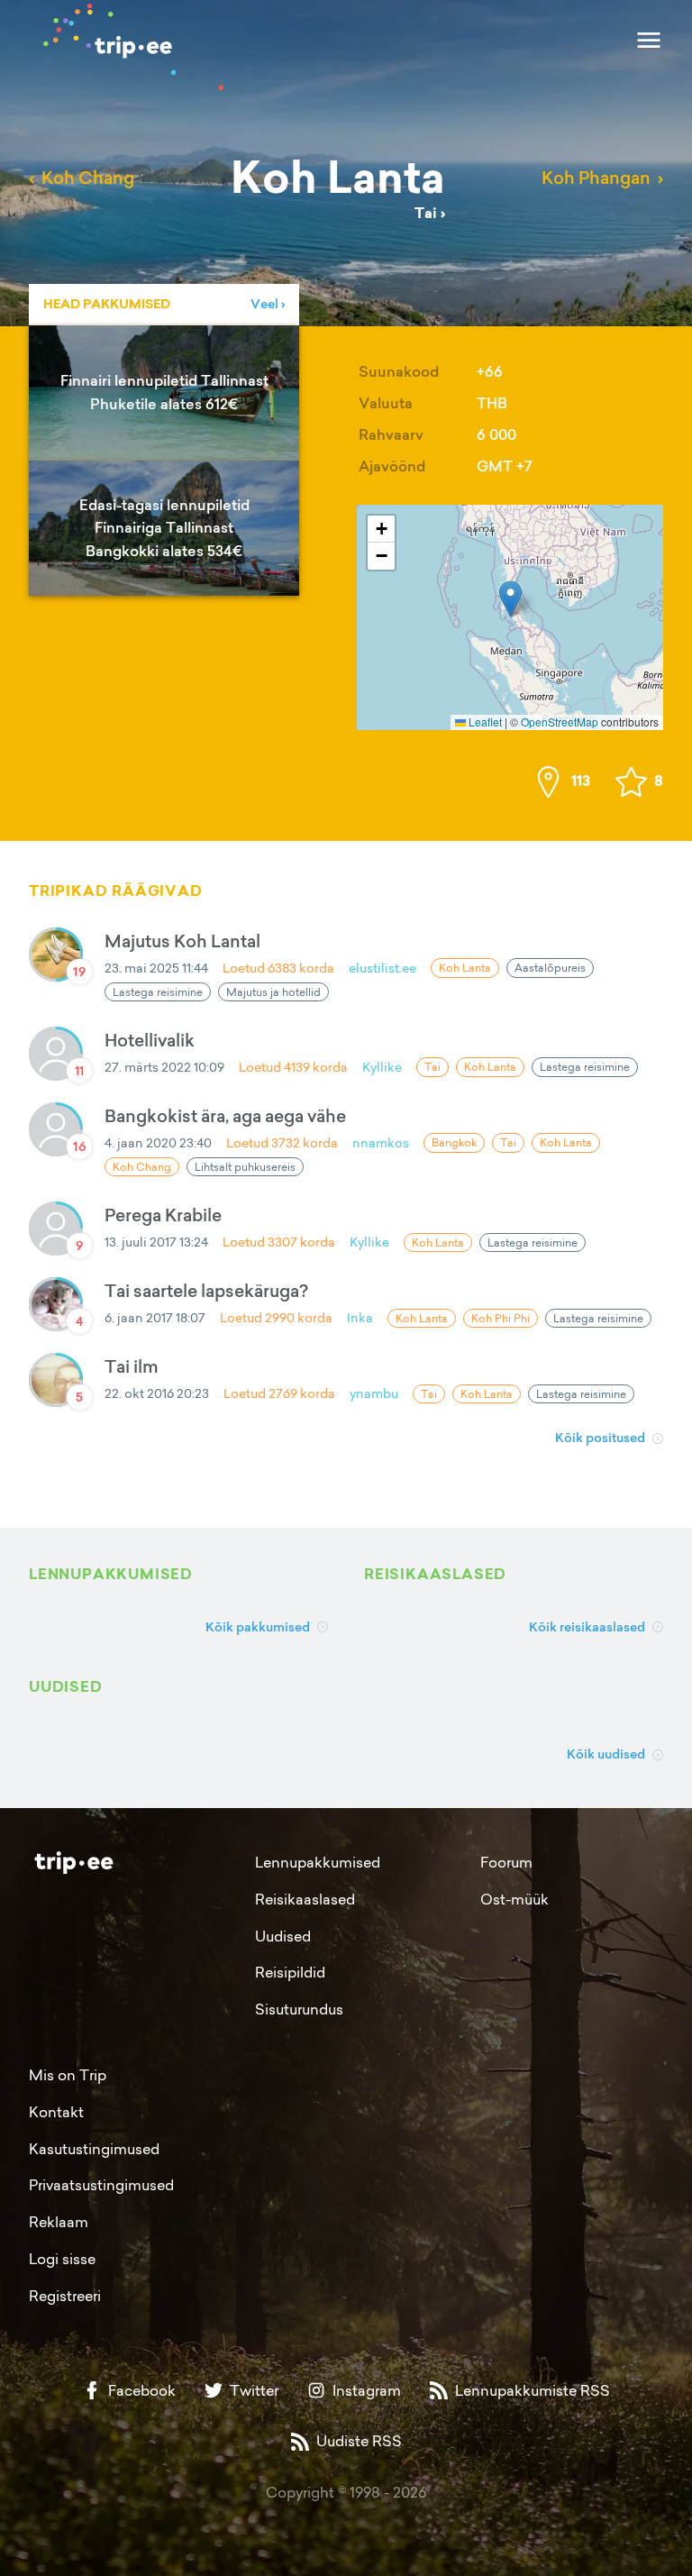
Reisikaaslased (305, 1899)
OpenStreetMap (560, 722)
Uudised (283, 1936)
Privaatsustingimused (101, 2185)
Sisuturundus (299, 2009)
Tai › (430, 213)
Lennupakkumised (318, 1862)
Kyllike (382, 1067)
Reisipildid (290, 1972)
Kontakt (56, 2112)
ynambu (374, 1393)
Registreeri (65, 2296)
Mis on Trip (68, 2075)
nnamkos (381, 1142)
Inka (360, 1317)
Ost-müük (514, 1899)
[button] (510, 599)
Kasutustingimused (94, 2149)
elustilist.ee (382, 968)
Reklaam (59, 2222)
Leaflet (484, 722)
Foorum (506, 1862)
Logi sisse (62, 2259)
